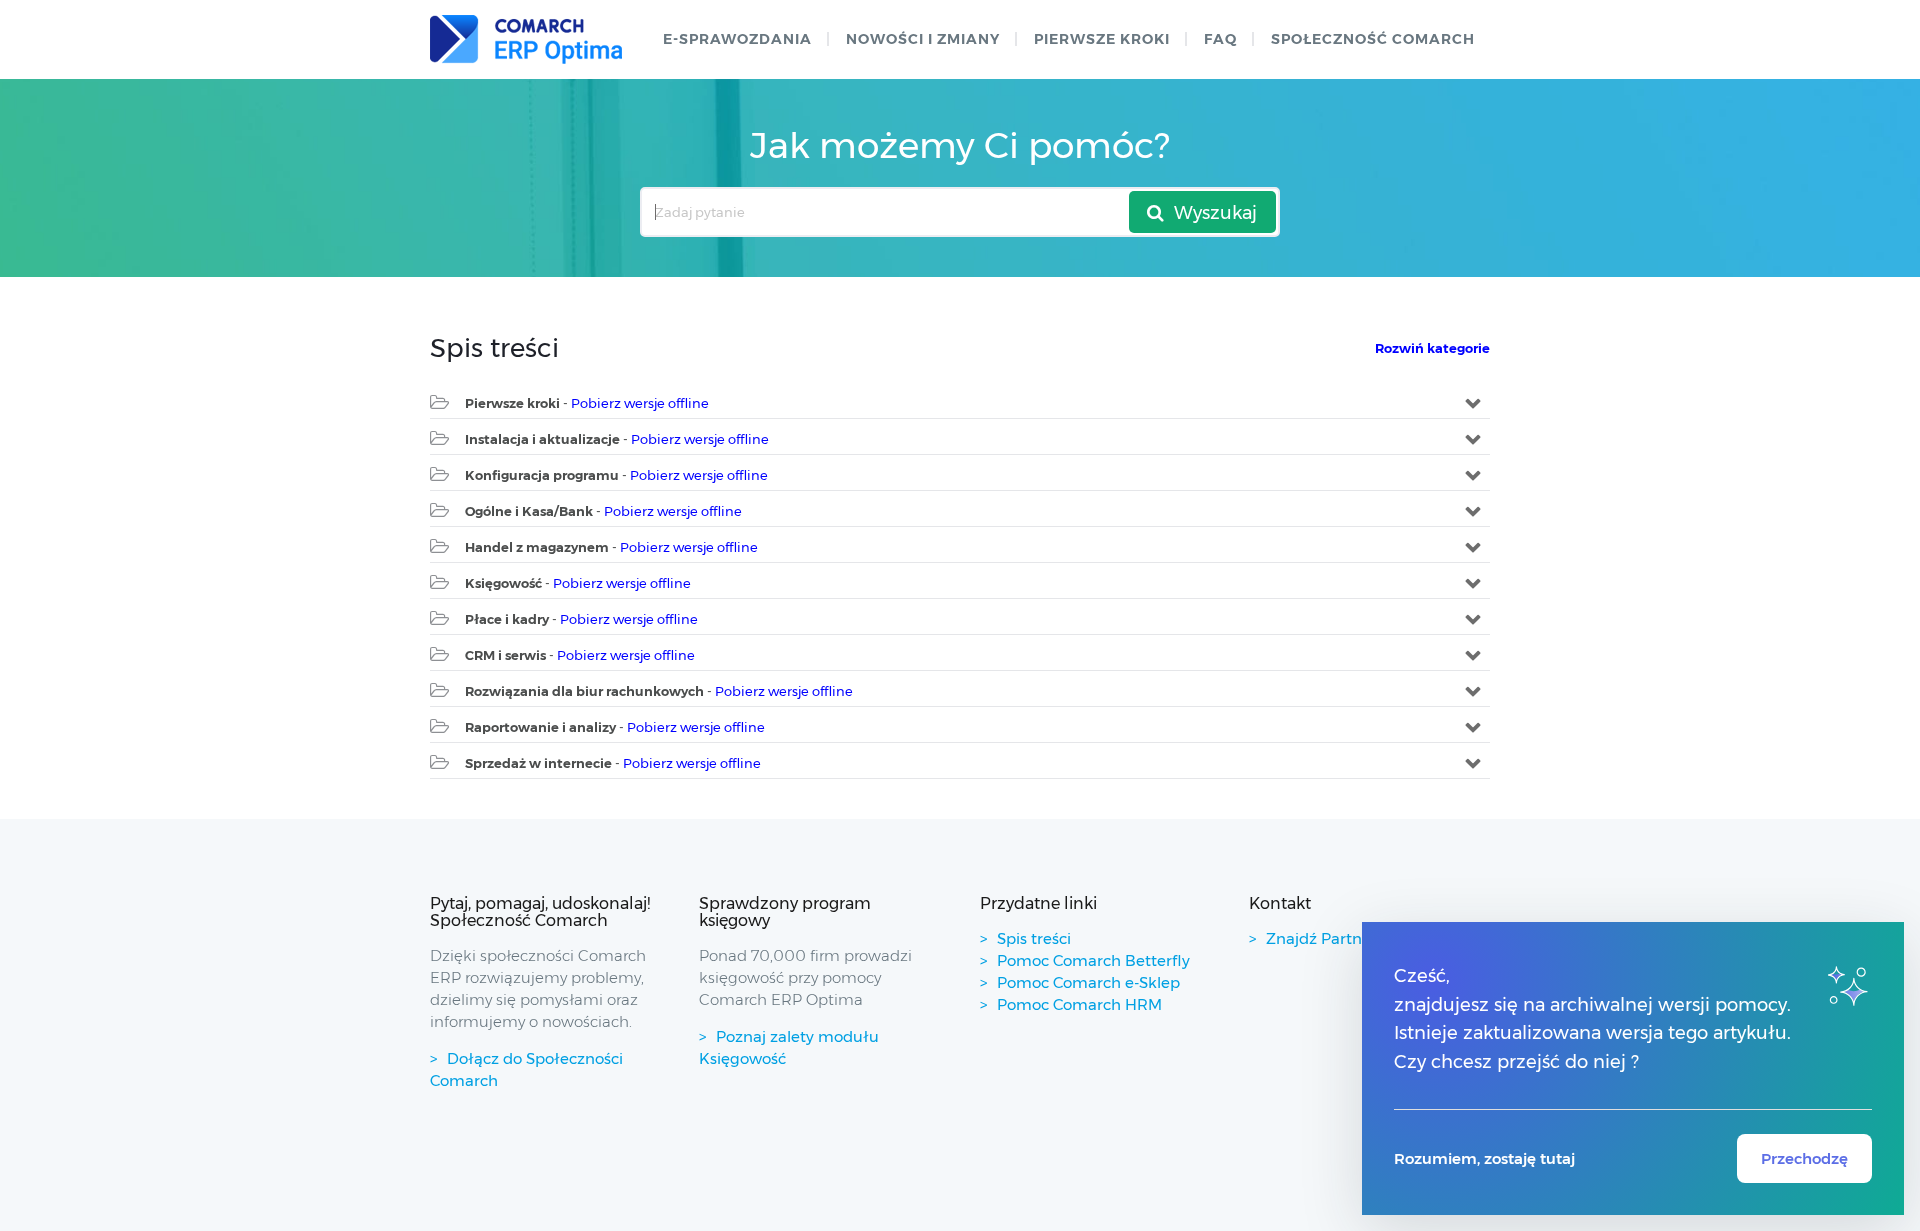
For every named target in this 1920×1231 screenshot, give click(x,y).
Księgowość (503, 583)
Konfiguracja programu (542, 475)
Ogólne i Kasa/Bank (529, 511)
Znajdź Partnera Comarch (1362, 938)
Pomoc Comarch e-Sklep (1088, 982)
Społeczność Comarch (1373, 39)
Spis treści (1034, 938)
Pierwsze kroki (1102, 39)
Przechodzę (1804, 1158)
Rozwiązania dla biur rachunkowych (584, 691)
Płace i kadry (507, 619)
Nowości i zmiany (923, 39)
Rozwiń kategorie (1432, 348)
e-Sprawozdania (737, 39)
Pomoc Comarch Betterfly (1093, 960)
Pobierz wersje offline (640, 403)
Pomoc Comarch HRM (1079, 1004)
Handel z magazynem (537, 547)
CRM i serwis (505, 655)
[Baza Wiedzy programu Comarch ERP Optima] (526, 39)
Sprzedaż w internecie (538, 763)
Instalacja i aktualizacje (542, 439)
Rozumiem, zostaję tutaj (1484, 1158)
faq (1220, 39)
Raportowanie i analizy (540, 727)
